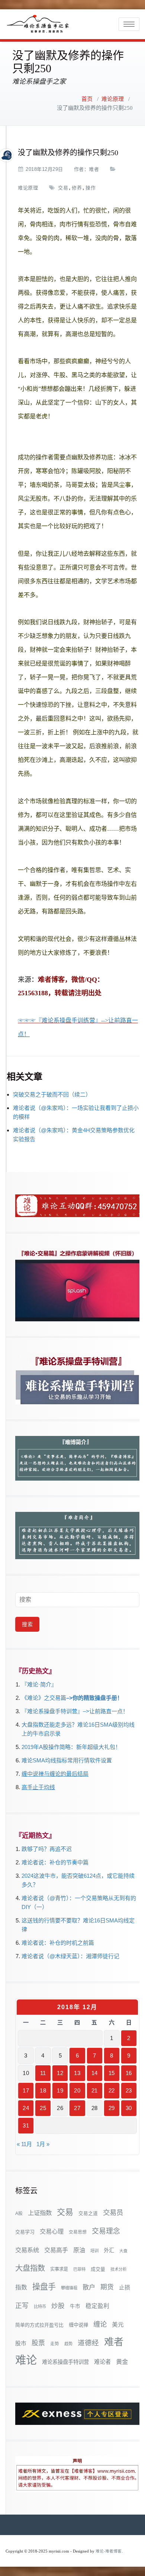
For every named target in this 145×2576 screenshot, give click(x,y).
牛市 (75, 2306)
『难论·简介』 (39, 1684)
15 (112, 2073)
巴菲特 (79, 2269)
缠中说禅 (78, 2325)
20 (77, 2090)
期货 (107, 2287)
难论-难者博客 (109, 2551)
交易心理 (52, 2231)
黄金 (122, 2362)
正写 (22, 2306)
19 (60, 2090)
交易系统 (27, 2250)
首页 (87, 99)
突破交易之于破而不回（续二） (52, 1094)
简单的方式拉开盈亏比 (39, 2325)
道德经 (88, 2343)
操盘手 (44, 2287)
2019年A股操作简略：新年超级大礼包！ (71, 1747)
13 (77, 2073)
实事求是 (59, 2269)
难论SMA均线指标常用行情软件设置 (67, 1760)
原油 (79, 2250)
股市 (21, 2343)
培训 (94, 2251)
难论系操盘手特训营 (65, 2362)
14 (95, 2073)
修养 (77, 188)
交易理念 (106, 2231)
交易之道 (88, 2213)
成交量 (98, 2269)
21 (95, 2090)
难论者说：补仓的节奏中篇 (55, 1862)
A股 (19, 2213)
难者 (94, 169)
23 (129, 2090)
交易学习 (25, 2232)
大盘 (123, 2251)
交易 (63, 188)
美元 (118, 2325)
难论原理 (113, 99)
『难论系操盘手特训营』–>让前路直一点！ (75, 1711)
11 (43, 2073)
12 (60, 2073)
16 (129, 2073)
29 (112, 2108)
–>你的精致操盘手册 (92, 1698)
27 (77, 2108)
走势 (55, 2344)
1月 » (43, 2144)
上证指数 (40, 2213)
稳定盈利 (97, 2306)
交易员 (113, 2213)
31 (26, 2125)
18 (43, 2090)
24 (26, 2108)
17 (26, 2090)
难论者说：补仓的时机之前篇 (58, 1943)
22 (112, 2090)
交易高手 (56, 2250)
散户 (89, 2287)
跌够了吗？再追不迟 (47, 1849)
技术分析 (119, 2269)
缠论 (100, 2324)
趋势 (68, 2344)
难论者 (102, 2362)
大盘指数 (30, 2268)
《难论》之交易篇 (44, 1698)
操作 (91, 188)
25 (43, 2108)
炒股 (58, 2306)
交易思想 (78, 2232)
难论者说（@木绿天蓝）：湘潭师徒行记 (70, 1956)
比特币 (40, 2307)
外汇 (109, 2250)
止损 (125, 2287)
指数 (21, 2287)
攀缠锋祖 (69, 2288)
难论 (26, 2360)
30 (129, 2108)
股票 (38, 2343)
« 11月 (24, 2144)
